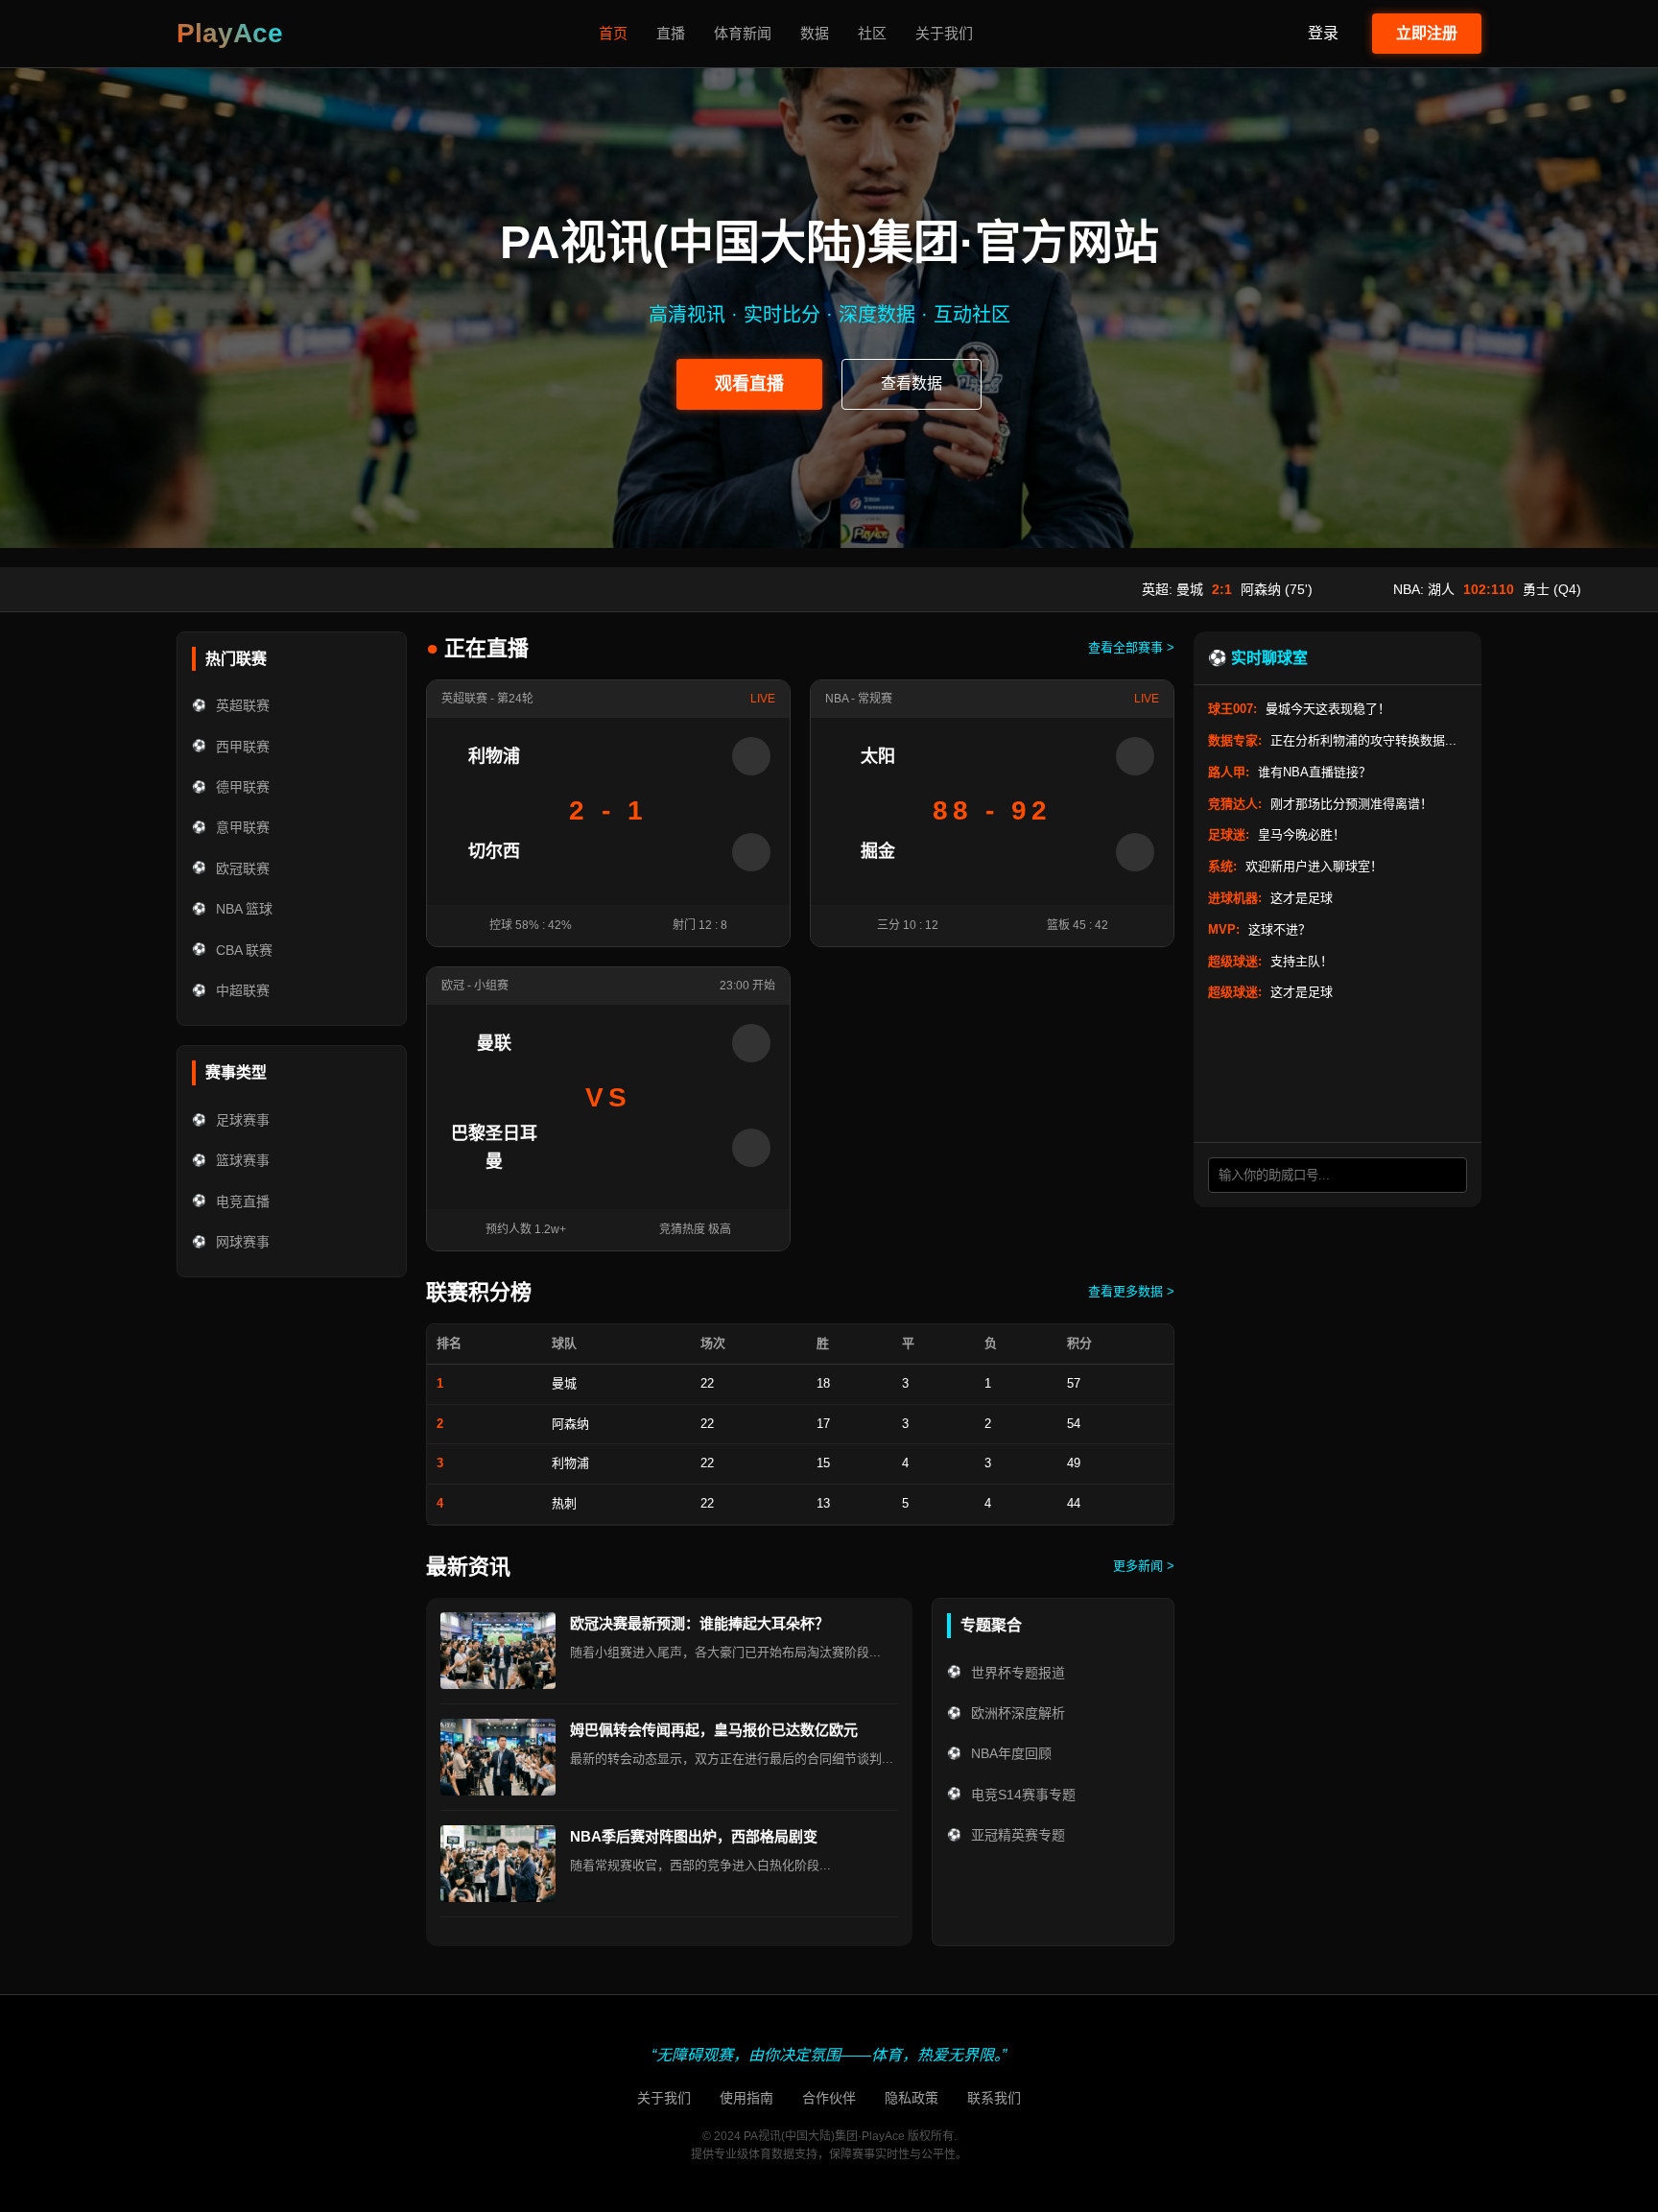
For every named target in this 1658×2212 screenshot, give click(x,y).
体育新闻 (743, 33)
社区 (872, 33)
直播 (671, 33)
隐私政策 (912, 2098)
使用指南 (746, 2098)
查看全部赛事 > (1131, 647)
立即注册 (1427, 33)
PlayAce (230, 33)
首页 (613, 33)
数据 (815, 33)
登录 (1323, 33)
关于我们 (944, 33)
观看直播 (749, 384)
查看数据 (912, 383)
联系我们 (994, 2098)
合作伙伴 (829, 2098)
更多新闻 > (1144, 1566)
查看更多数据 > (1131, 1291)
